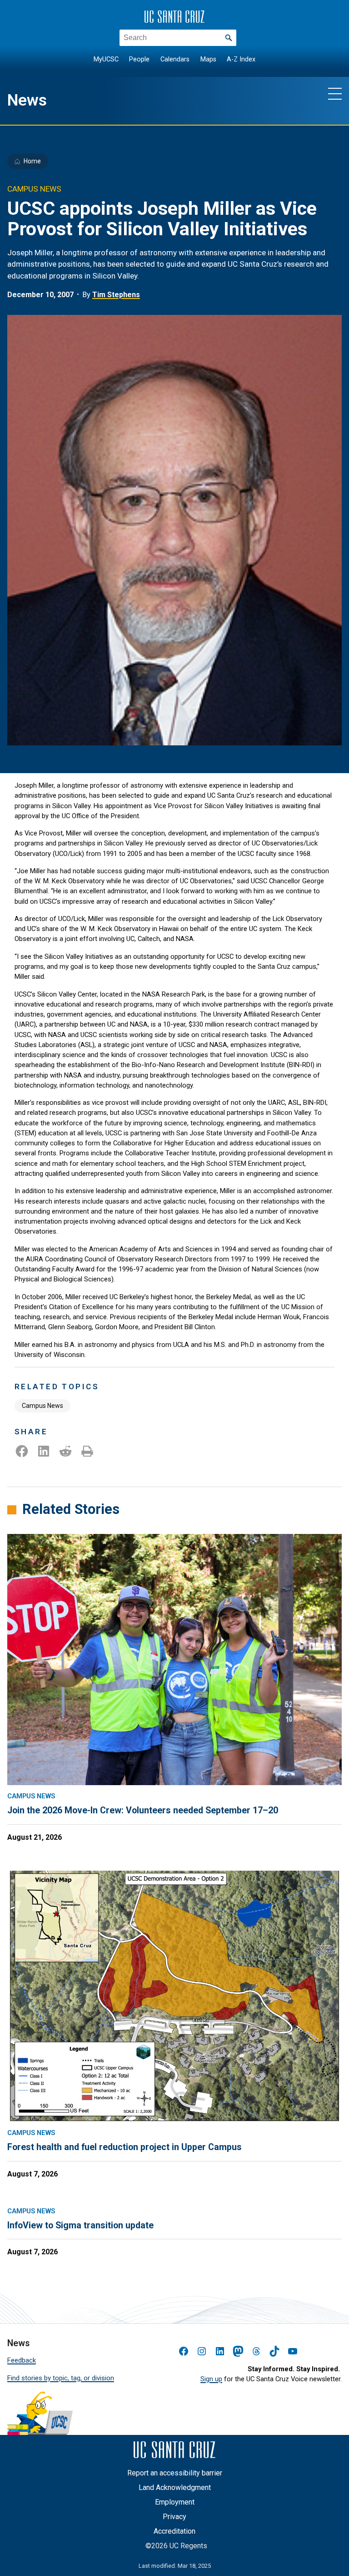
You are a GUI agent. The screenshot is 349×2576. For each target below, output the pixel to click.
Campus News (42, 1406)
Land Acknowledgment (175, 2487)
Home (32, 161)
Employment (175, 2502)
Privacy (174, 2517)
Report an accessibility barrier (175, 2473)
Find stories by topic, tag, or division (61, 2378)
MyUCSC (106, 59)
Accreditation (174, 2531)
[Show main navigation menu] (335, 93)
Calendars (175, 59)
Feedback (22, 2360)
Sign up (211, 2379)
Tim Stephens (116, 295)
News (27, 100)
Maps (208, 59)
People (139, 59)
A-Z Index (241, 59)
